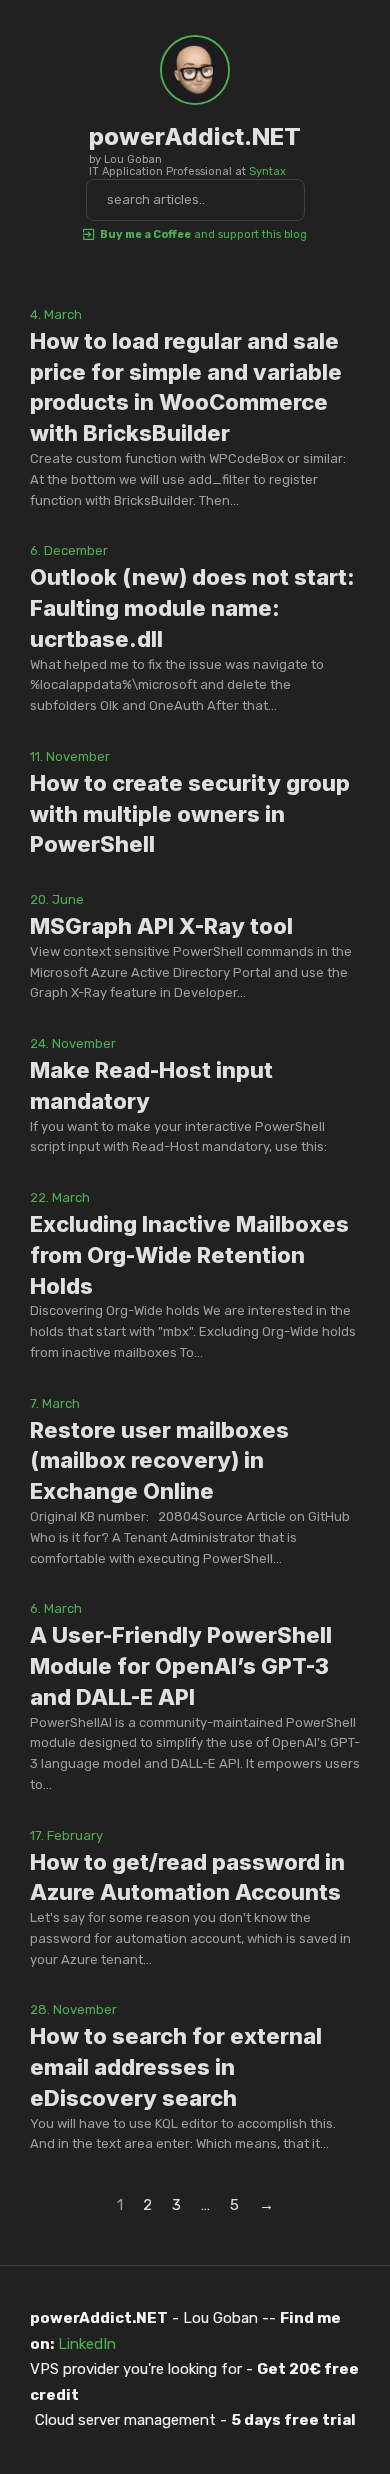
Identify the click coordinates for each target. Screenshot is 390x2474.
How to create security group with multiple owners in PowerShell (190, 814)
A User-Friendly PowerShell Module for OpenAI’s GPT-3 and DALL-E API (181, 1666)
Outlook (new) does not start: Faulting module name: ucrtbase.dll (192, 608)
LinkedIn (87, 2344)
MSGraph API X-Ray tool (161, 926)
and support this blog (203, 234)
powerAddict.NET (195, 136)
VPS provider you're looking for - (194, 2382)
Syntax (267, 171)
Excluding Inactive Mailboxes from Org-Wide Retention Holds (189, 1255)
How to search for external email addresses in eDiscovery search (176, 2067)
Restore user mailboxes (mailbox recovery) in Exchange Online (159, 1461)
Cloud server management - (195, 2420)
